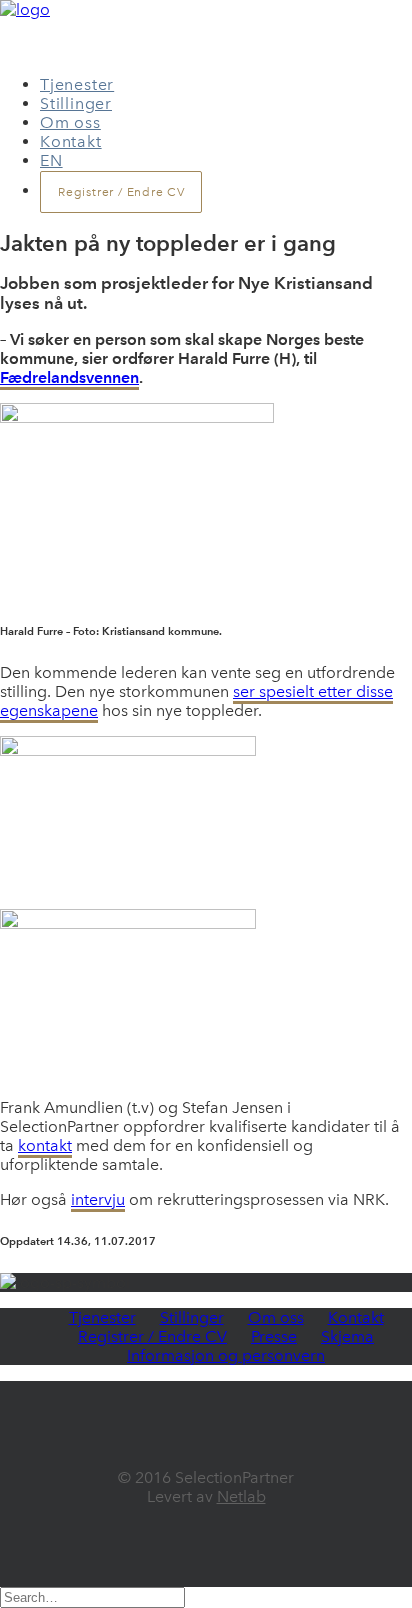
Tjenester (77, 84)
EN (51, 160)
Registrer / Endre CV (152, 1336)
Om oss (70, 122)
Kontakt (71, 141)
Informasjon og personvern (226, 1355)
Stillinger (76, 103)
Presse (274, 1336)
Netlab (241, 1496)
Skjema (347, 1336)
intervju (98, 1199)
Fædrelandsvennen (69, 377)
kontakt (45, 1145)
